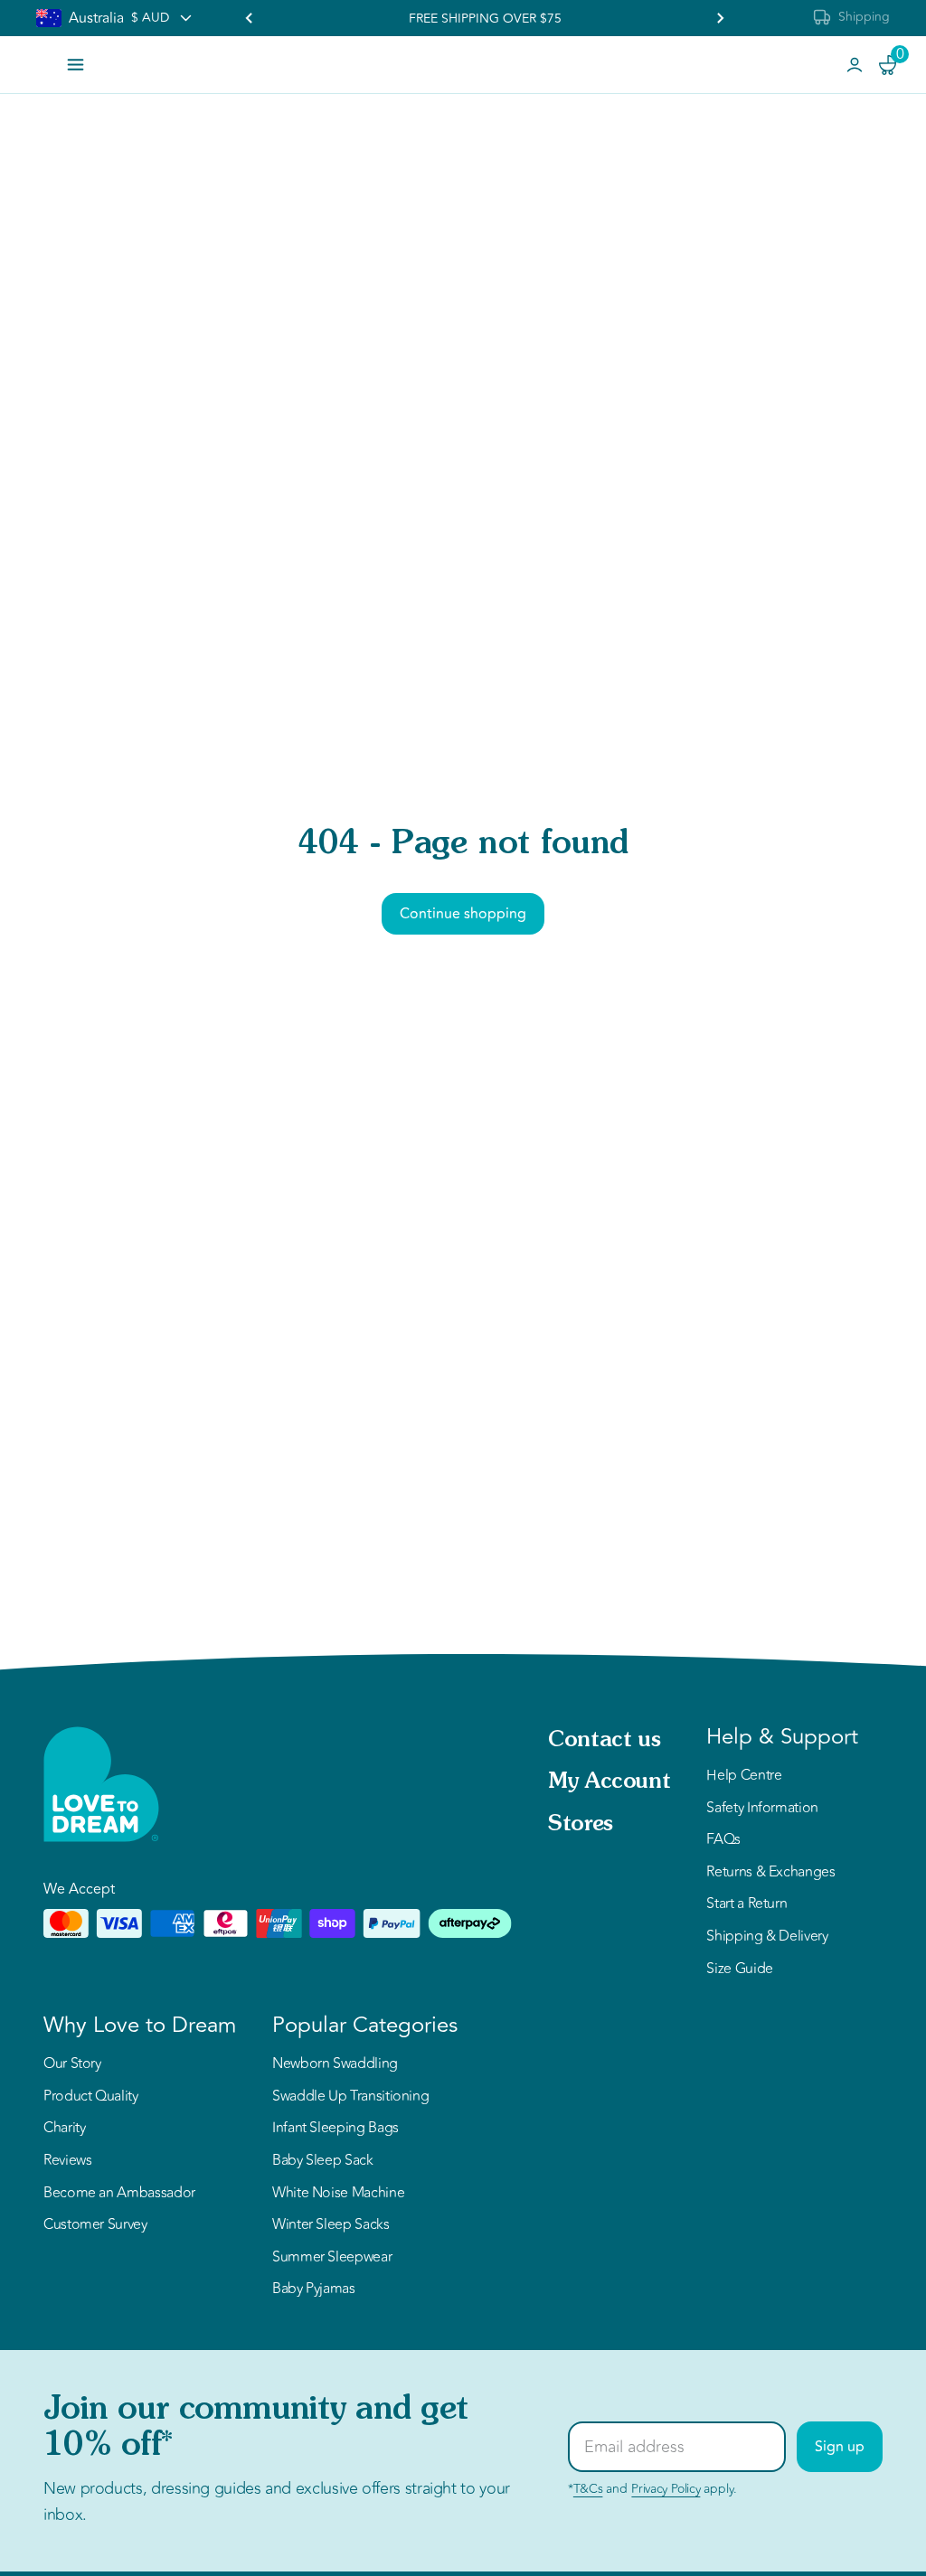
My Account (609, 1782)
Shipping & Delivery (767, 1937)
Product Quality (91, 2097)
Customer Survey (95, 2225)
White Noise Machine (338, 2194)
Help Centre (744, 1776)
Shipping (864, 17)
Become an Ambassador (119, 2194)
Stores (581, 1825)
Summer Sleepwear (332, 2258)
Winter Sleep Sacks (331, 2225)
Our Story (72, 2064)
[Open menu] (76, 65)
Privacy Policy (666, 2489)
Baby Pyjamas (314, 2289)
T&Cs (588, 2489)
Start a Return (746, 1904)
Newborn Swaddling (335, 2064)
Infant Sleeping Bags (335, 2129)
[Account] (855, 65)
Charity (64, 2129)
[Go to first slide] (720, 18)
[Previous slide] (250, 18)
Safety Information (762, 1809)
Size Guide (739, 1970)
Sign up (840, 2447)
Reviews (67, 2161)
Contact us (604, 1741)
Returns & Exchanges (770, 1873)
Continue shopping (463, 914)
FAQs (723, 1840)
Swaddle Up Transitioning (350, 2097)
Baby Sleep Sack (323, 2161)
